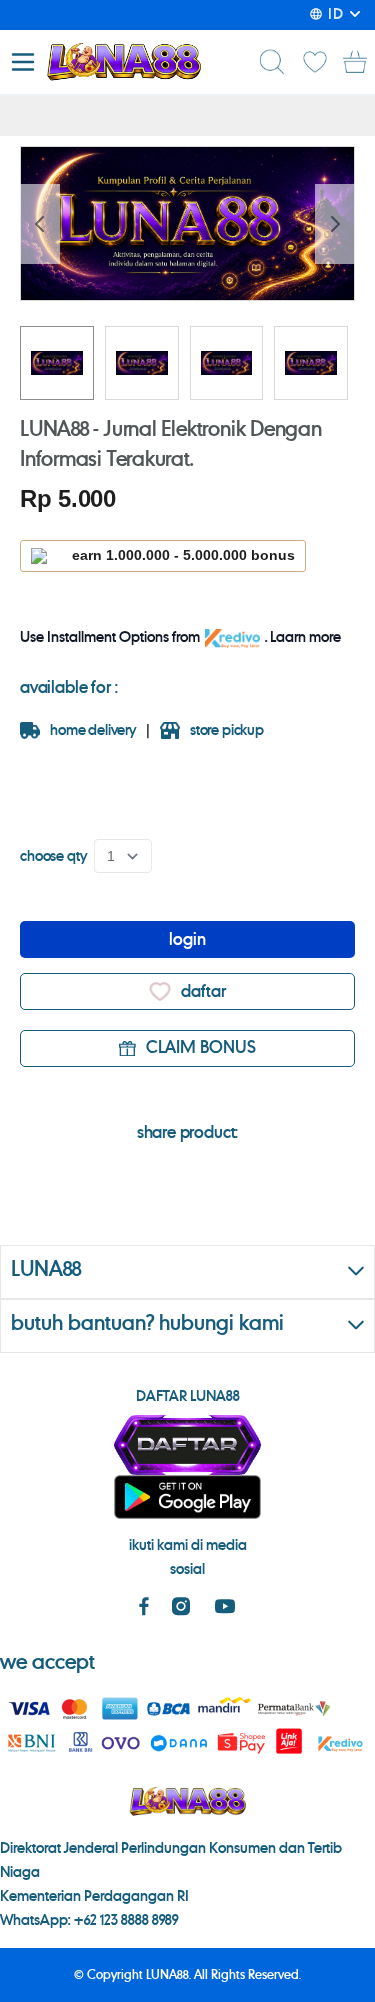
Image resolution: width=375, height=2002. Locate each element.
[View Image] (57, 363)
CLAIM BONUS (201, 1048)
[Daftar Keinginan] (315, 62)
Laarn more (305, 638)
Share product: (188, 1133)
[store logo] (123, 62)
